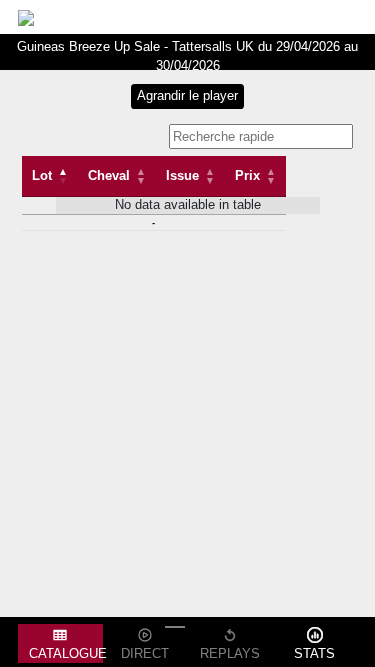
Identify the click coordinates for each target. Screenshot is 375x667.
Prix (247, 175)
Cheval (109, 175)
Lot (42, 175)
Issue (182, 175)
